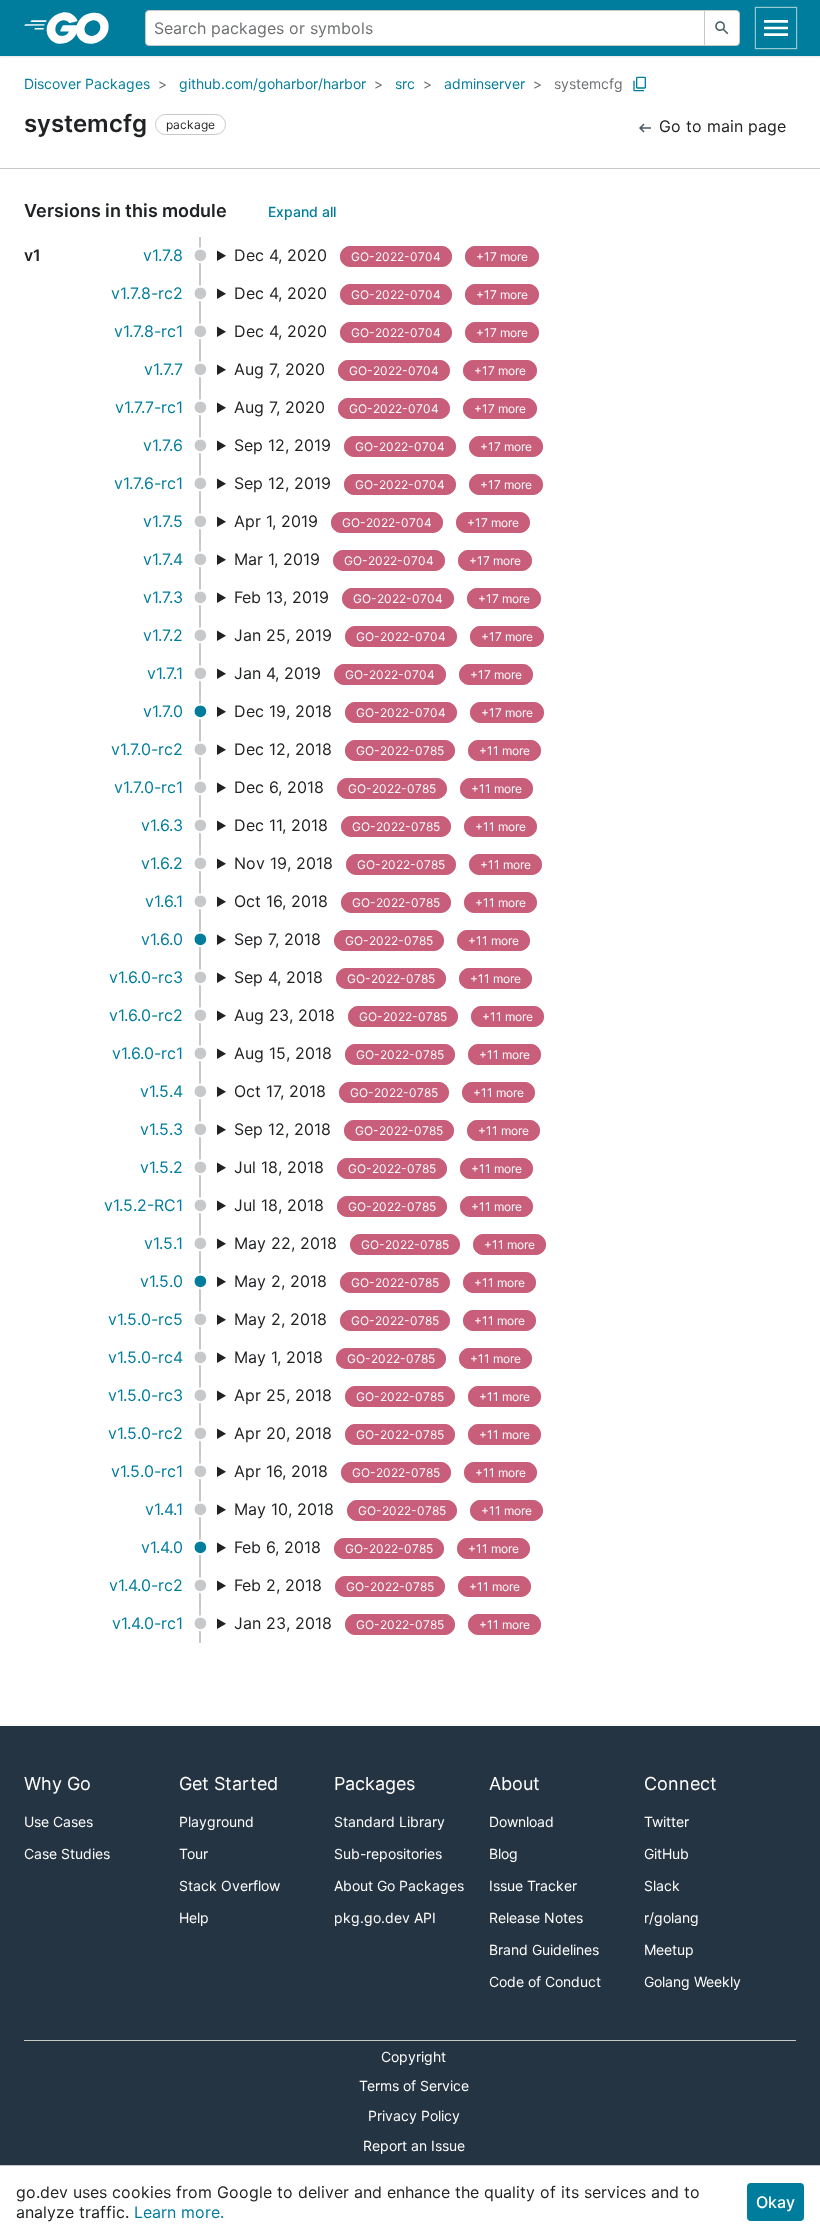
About (514, 1783)
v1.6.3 (162, 825)
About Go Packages (399, 1885)
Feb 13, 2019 (382, 597)
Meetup (669, 1949)
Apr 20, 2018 (382, 1433)
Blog (503, 1853)
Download (521, 1821)
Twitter (666, 1821)
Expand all (302, 211)
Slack (662, 1885)
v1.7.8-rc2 (147, 293)
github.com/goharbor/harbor (272, 83)
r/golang (671, 1917)
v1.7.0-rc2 (147, 749)
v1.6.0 (162, 939)
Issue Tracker (533, 1885)
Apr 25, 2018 (382, 1395)
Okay (775, 2202)
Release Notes (536, 1917)
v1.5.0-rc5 (145, 1319)
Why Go (57, 1783)
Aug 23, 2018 (383, 1015)
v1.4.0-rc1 (147, 1623)
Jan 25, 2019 (383, 635)
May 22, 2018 (384, 1243)
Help (194, 1917)
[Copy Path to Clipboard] (640, 84)
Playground (216, 1821)
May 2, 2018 (379, 1281)
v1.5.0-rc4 (145, 1357)
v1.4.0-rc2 (146, 1585)
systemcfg (588, 83)
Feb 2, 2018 (377, 1585)
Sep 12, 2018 (381, 1129)
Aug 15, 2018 (382, 1053)
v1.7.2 (163, 635)
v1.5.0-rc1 (147, 1471)
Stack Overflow (229, 1885)
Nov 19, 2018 (382, 863)
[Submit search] (722, 28)
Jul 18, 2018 (378, 1167)
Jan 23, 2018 (382, 1623)
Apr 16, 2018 (380, 1471)
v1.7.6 (163, 445)
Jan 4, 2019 (378, 673)
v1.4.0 (162, 1547)
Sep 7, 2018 (376, 939)
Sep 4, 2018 (377, 977)
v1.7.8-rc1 (148, 331)
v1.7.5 (163, 521)
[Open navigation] (776, 28)
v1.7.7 (163, 369)
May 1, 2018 (377, 1357)
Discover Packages (87, 83)
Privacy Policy (414, 2115)
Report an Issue (414, 2145)
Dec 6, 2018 (378, 787)
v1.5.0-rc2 (145, 1433)
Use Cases (58, 1821)
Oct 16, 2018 (380, 901)
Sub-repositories (388, 1853)
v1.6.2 (162, 863)
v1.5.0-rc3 (145, 1395)
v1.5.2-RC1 (143, 1205)
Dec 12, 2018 (382, 749)
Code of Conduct (545, 1981)
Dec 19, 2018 (383, 711)
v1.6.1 (164, 901)
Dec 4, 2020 (381, 255)
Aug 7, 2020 (380, 369)
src (405, 83)
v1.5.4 (161, 1091)
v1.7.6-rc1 (148, 483)
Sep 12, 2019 (383, 445)
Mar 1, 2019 (377, 559)
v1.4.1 (164, 1509)
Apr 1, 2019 (376, 521)
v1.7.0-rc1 (148, 787)
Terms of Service (414, 2085)
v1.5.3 (161, 1129)
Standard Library (389, 1821)
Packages (374, 1783)
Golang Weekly (692, 1981)
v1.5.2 (161, 1167)
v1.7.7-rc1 (149, 407)
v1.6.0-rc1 (147, 1053)
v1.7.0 (163, 711)
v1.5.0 (161, 1281)
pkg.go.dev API (385, 1917)
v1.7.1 (165, 673)
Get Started (228, 1783)
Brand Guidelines (544, 1949)
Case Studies (67, 1853)
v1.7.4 (163, 559)
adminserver (484, 83)
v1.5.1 (163, 1243)
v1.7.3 (163, 597)
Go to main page (720, 126)
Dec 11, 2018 (380, 825)
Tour (193, 1853)
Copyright (413, 2056)
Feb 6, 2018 (376, 1547)
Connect (680, 1783)
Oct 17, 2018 (379, 1091)
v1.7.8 (163, 255)
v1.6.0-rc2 (146, 1015)
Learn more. (179, 2212)
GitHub (666, 1853)
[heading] (84, 28)
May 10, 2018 (383, 1509)
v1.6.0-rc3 (146, 977)
